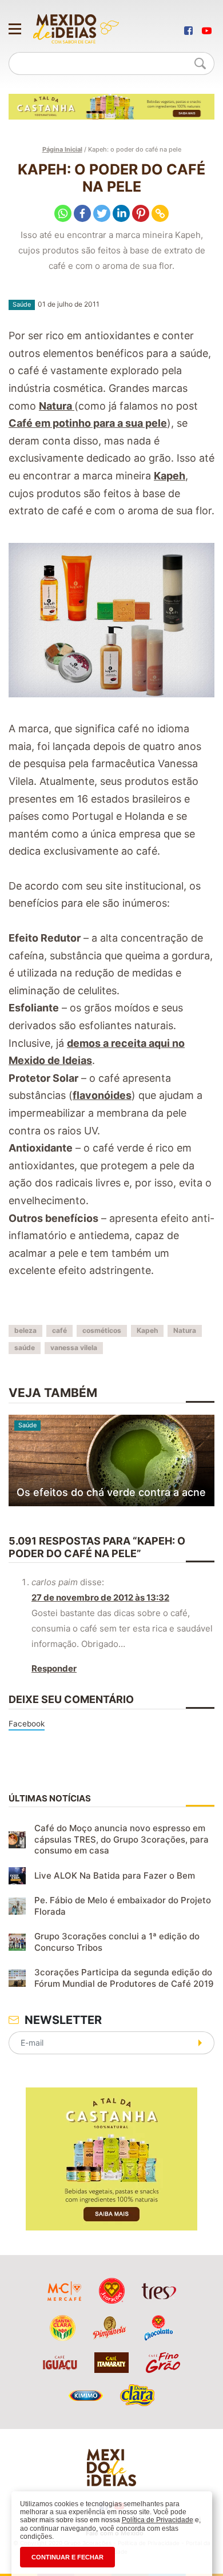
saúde (25, 1347)
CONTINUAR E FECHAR (67, 2557)
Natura (57, 406)
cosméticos (102, 1330)
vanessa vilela (74, 1347)
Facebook (27, 1724)
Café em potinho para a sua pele (88, 423)
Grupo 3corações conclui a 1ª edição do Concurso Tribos (117, 1942)
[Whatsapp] (63, 213)
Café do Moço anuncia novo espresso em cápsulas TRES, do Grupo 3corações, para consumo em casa (122, 1839)
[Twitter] (102, 213)
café (59, 1330)
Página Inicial (62, 149)
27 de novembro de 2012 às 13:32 (100, 1597)
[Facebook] (82, 213)
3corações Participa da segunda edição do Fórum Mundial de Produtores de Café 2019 (124, 1978)
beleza (25, 1330)
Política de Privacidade (158, 2520)
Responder (54, 1668)
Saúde (22, 304)
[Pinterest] (141, 213)
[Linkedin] (121, 213)
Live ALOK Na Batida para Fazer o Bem (115, 1876)
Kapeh (170, 476)
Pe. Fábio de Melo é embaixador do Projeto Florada (123, 1906)
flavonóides (102, 1095)
